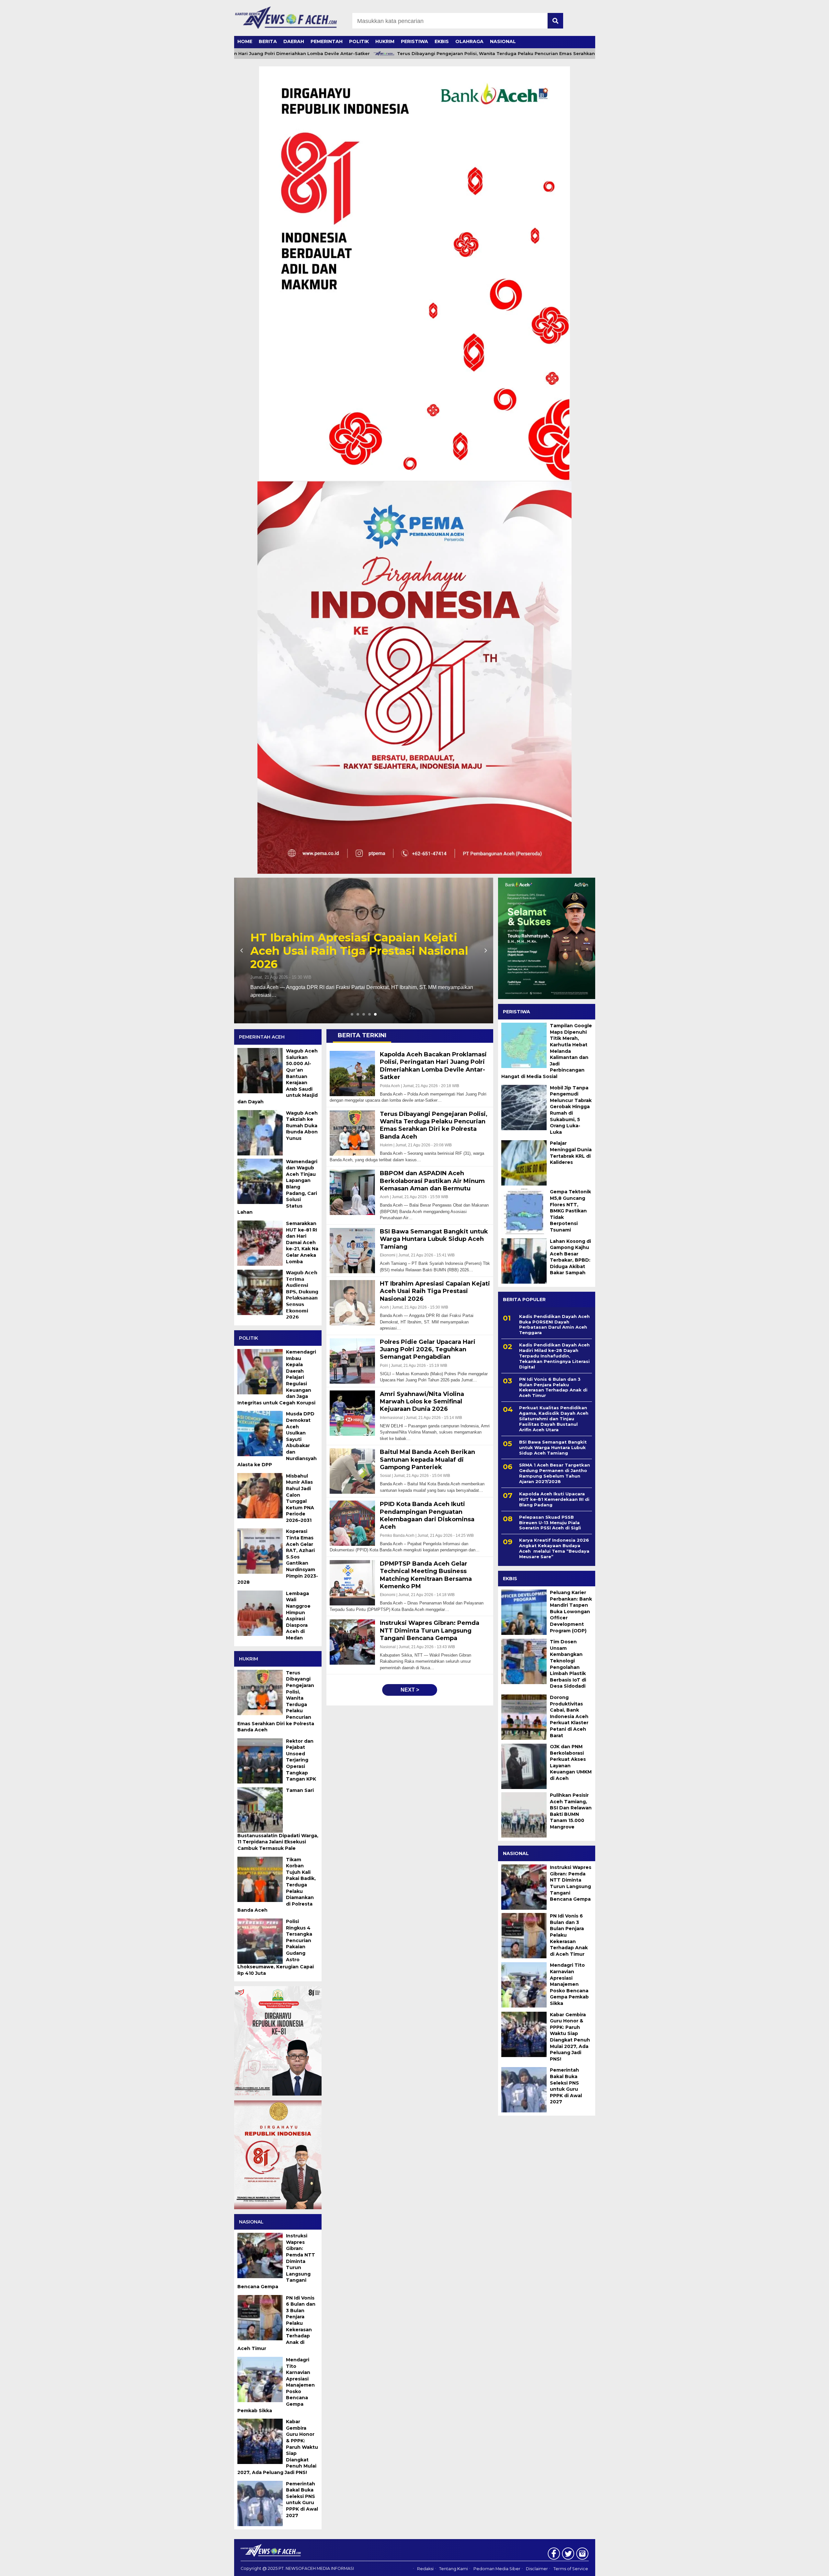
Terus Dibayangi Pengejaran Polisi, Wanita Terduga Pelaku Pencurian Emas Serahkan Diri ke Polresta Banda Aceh (454, 54)
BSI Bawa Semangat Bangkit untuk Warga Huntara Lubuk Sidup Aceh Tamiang (553, 1447)
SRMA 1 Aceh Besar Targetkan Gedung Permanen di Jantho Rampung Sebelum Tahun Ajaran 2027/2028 (555, 1473)
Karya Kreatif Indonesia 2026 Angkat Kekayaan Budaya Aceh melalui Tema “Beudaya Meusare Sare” (554, 1548)
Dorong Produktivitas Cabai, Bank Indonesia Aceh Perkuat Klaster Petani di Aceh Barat (569, 1716)
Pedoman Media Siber (497, 2569)
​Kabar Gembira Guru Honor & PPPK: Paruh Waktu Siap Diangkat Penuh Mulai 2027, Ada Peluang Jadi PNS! (570, 2037)
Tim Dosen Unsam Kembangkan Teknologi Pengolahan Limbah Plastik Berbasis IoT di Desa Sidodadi (568, 1664)
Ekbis (442, 41)
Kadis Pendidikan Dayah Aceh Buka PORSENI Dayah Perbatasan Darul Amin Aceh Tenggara (554, 1325)
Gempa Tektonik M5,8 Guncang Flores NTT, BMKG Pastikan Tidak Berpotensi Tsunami (570, 1211)
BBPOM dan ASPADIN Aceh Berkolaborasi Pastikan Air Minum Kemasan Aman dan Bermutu (348, 951)
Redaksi (425, 2569)
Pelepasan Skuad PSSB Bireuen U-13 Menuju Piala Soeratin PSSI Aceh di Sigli (550, 1523)
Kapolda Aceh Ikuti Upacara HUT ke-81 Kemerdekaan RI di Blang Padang (554, 1499)
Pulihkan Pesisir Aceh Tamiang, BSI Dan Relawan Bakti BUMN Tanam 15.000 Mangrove (571, 1811)
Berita (268, 41)
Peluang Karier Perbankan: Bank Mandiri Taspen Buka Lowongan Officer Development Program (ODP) (571, 1612)
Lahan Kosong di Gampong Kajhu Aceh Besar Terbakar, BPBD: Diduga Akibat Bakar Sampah (570, 1257)
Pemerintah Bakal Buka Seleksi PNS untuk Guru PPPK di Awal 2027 (566, 2086)
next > (410, 1690)
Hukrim (385, 41)
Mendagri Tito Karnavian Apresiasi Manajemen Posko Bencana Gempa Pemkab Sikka (569, 1984)
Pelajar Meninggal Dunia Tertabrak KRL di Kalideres (571, 1153)
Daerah (294, 41)
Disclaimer (537, 2569)
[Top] (797, 2567)
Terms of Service (571, 2569)
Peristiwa (414, 41)
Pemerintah (327, 41)
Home (245, 41)
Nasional (503, 41)
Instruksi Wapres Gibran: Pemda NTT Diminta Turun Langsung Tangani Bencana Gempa (571, 1883)
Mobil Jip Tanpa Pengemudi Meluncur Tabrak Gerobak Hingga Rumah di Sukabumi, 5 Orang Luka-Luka (571, 1110)
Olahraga (469, 41)
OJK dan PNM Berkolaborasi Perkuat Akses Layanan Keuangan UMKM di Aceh (571, 1762)
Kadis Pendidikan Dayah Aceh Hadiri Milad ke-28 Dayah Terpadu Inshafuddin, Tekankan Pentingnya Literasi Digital (554, 1356)
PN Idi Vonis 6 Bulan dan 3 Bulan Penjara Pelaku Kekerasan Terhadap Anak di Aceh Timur (553, 1387)
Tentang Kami (454, 2569)
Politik (359, 41)
